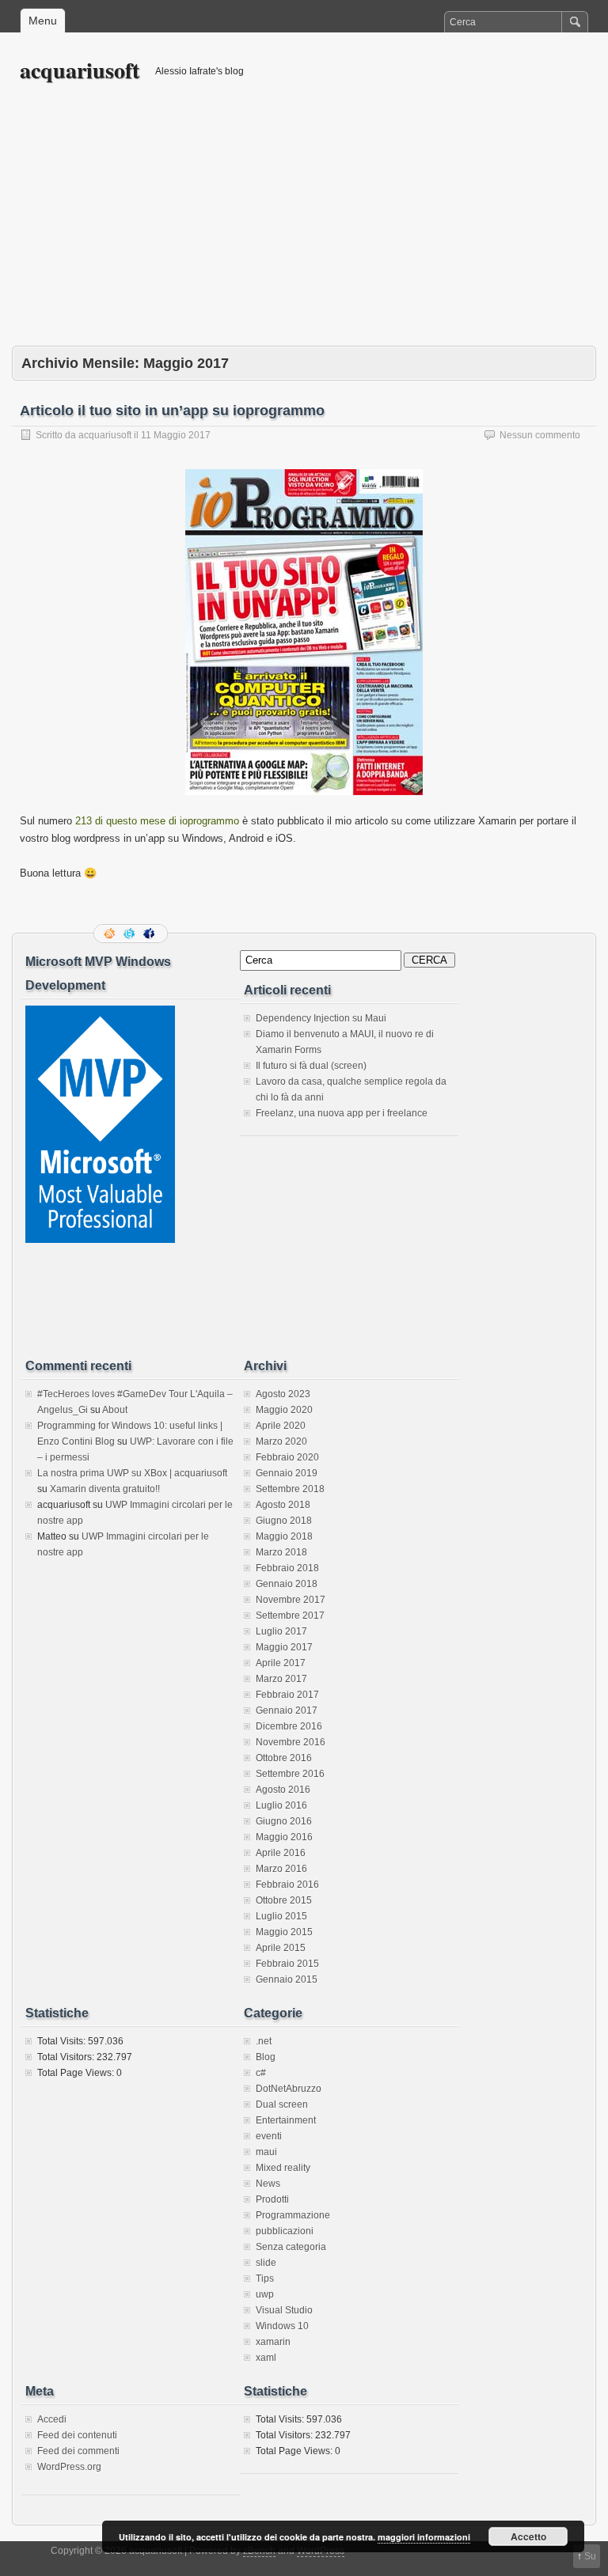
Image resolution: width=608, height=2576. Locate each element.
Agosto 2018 (283, 1505)
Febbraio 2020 (287, 1457)
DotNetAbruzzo (289, 2089)
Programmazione (293, 2215)
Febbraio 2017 (287, 1695)
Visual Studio (284, 2310)
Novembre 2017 (291, 1600)
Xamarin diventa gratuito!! (105, 1489)
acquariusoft (80, 70)
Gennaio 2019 (287, 1473)
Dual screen (282, 2104)
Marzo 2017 (281, 1679)
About (115, 1410)
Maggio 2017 (284, 1647)
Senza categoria (291, 2247)
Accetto (528, 2536)
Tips (265, 2279)
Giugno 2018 (284, 1521)
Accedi (52, 2419)
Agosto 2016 (283, 1790)
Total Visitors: (67, 2057)
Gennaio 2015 (287, 1979)
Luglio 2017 (281, 1631)
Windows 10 (282, 2326)
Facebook (150, 934)
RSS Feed (111, 934)
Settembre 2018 (290, 1489)
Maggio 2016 (284, 1837)
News (268, 2184)
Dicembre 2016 (289, 1726)
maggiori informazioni (424, 2537)
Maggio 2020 (284, 1410)
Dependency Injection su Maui (321, 1018)
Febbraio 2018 (287, 1568)
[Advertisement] (304, 227)
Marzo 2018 (281, 1552)
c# (261, 2073)
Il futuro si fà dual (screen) (311, 1066)
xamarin (273, 2342)
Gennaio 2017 (287, 1710)
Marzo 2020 (281, 1441)
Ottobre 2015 (284, 1900)
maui (266, 2152)
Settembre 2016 (290, 1774)
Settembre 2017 (290, 1616)
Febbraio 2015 (287, 1964)
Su (590, 2556)
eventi (269, 2136)
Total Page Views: (77, 2073)
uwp (265, 2294)
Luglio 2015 (281, 1916)
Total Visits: (63, 2041)
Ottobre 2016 (284, 1758)
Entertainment (286, 2120)
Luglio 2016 (281, 1805)
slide (266, 2263)
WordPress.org (69, 2467)
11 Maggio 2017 (176, 435)
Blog (266, 2057)
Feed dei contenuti (77, 2435)
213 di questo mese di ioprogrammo (157, 821)
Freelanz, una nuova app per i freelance (342, 1113)
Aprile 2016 (281, 1853)
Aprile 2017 (281, 1663)
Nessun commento (540, 435)
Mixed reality (283, 2168)
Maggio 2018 (284, 1536)
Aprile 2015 (281, 1948)
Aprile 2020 (281, 1426)
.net (264, 2041)
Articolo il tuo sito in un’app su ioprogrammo (172, 411)
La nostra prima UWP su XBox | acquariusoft (132, 1473)
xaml (266, 2358)
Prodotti (272, 2199)
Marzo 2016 (281, 1869)
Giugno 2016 (284, 1821)
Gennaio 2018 (287, 1584)
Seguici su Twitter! (131, 934)
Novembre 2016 (291, 1742)
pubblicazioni (285, 2231)
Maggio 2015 (284, 1932)
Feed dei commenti (78, 2451)
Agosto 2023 (283, 1394)
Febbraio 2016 (287, 1885)
